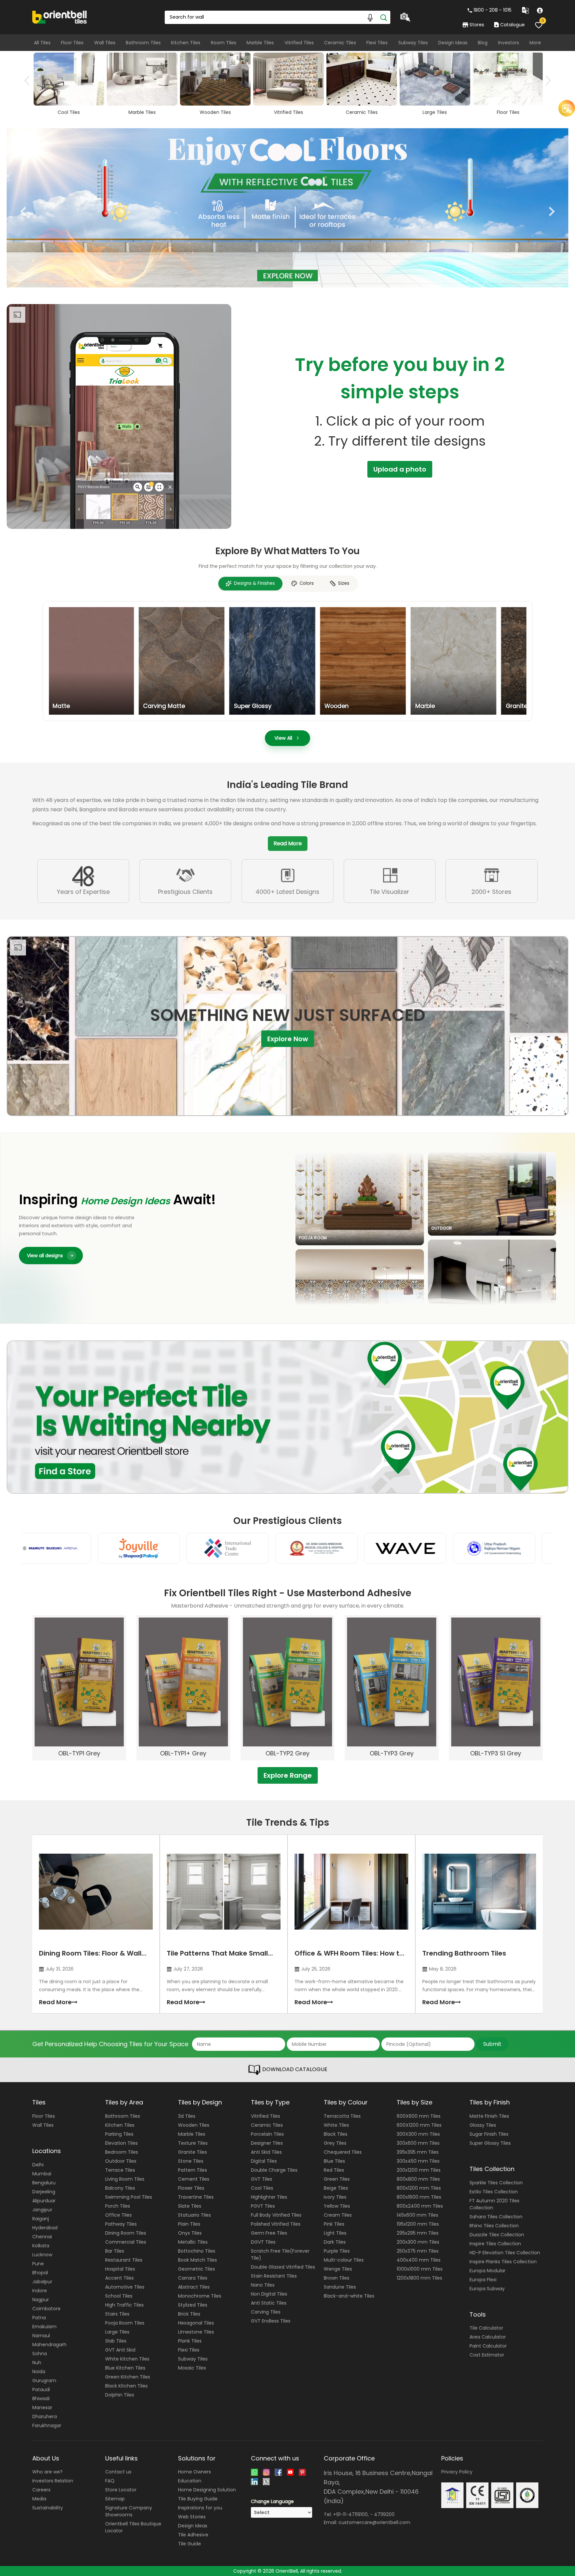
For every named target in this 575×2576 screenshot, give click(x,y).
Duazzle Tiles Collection (497, 2235)
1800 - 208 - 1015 (492, 10)
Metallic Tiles (193, 2242)
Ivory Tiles (335, 2197)
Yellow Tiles (337, 2206)
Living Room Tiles (125, 2179)
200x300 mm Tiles (418, 2242)
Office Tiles (118, 2215)
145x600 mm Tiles (417, 2215)
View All (283, 738)
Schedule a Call (522, 147)
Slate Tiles (190, 2206)
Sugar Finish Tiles (489, 2134)
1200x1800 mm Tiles (419, 2278)
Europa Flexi (483, 2280)
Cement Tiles (194, 2179)
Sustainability (48, 2508)
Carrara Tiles (193, 2278)
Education (190, 2481)
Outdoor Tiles (121, 2161)
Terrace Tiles (120, 2170)
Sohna (40, 2354)
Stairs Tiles (117, 2314)
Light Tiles (335, 2233)
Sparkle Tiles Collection (496, 2183)
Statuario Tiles (194, 2215)
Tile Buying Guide (198, 2499)
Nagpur (41, 2300)
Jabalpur (42, 2282)
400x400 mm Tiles (419, 2260)
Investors (509, 43)
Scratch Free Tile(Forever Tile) (280, 2254)
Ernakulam (44, 2327)
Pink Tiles (334, 2224)
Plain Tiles (189, 2224)
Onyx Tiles (190, 2233)
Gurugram (44, 2381)
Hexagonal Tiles (196, 2323)
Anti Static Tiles (269, 2303)
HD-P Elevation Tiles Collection (505, 2253)
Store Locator (121, 2490)
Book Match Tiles (197, 2260)
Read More (288, 843)
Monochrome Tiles (200, 2296)
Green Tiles (337, 2179)
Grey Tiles (335, 2143)
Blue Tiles (334, 2161)
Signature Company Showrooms (129, 2511)
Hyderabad (45, 2228)
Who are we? (47, 2472)
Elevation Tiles (121, 2143)
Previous (29, 81)
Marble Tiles (260, 43)
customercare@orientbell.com (374, 2522)
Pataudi (41, 2390)
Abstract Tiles (194, 2287)
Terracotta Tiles (342, 2116)
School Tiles (119, 2296)
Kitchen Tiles (186, 43)
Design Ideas (453, 43)
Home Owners (194, 2472)
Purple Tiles (337, 2251)
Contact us (118, 2472)
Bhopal (40, 2273)
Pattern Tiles (192, 2170)
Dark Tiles (335, 2242)
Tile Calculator (486, 2328)
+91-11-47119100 (350, 2514)
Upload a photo (400, 469)
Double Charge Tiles (274, 2170)
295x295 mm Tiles (418, 2233)
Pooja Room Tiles (125, 2323)
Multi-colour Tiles (344, 2260)
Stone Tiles (191, 2161)
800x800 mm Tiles (418, 2179)
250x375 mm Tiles (418, 2251)
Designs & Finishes (254, 583)
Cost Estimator (487, 2355)
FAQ (110, 2481)
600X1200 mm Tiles (419, 2125)
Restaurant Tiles (124, 2260)
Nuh (37, 2363)
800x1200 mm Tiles (419, 2188)
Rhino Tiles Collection (494, 2226)
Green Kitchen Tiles (128, 2377)
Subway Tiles (413, 43)
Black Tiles (336, 2134)
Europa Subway (487, 2289)
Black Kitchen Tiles (126, 2386)
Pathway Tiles (121, 2224)
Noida (39, 2372)
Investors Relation (53, 2481)
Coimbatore (46, 2309)
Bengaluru (44, 2183)
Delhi (38, 2165)
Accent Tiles (119, 2278)
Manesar (42, 2407)
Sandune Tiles (340, 2287)
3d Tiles (187, 2116)
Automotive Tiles (125, 2287)
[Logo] (60, 17)
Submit (492, 2044)
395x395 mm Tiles (418, 2152)
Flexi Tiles (377, 43)
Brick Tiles (189, 2314)
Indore (40, 2291)
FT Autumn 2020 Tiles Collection (494, 2204)
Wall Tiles (105, 43)
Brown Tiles (337, 2278)
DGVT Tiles (263, 2242)
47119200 (384, 2514)
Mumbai (42, 2174)
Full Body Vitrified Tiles (276, 2215)
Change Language (272, 2501)
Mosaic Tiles (192, 2368)
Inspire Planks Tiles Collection (503, 2262)
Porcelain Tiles (267, 2134)
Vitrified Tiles (299, 43)
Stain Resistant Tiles (274, 2276)
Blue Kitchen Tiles (125, 2368)
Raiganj (41, 2219)
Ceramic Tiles (340, 43)
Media (39, 2499)
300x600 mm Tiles (418, 2143)
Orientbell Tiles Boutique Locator (133, 2527)
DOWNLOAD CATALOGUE (294, 2070)
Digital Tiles (264, 2161)
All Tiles (42, 43)
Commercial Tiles (126, 2242)
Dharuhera (45, 2416)
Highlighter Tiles (269, 2197)
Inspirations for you (200, 2508)
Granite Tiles (192, 2152)
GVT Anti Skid (120, 2350)
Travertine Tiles (196, 2197)
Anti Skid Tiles (266, 2152)
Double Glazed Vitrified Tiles (283, 2267)
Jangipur (42, 2210)
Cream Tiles (338, 2215)
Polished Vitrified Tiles (276, 2224)
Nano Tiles (263, 2285)
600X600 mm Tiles (419, 2116)
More (535, 43)
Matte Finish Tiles (489, 2116)
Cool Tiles (262, 2188)
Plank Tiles (190, 2341)
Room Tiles (224, 43)
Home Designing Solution (207, 2490)
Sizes (344, 583)
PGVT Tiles (263, 2206)
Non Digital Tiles (269, 2294)
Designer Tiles (267, 2143)
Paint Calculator (488, 2346)
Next (546, 81)
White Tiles (336, 2125)
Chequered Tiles (343, 2152)
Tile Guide (190, 2544)
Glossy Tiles (483, 2125)
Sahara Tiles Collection (496, 2217)
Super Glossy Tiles (490, 2143)
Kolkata (41, 2246)
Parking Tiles (119, 2134)
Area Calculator (488, 2337)
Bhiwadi (41, 2398)
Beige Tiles (336, 2188)
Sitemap (115, 2499)
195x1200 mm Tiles (418, 2224)
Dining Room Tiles (126, 2233)
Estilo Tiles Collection (494, 2192)
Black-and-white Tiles (349, 2296)
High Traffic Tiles (124, 2305)
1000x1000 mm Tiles (420, 2269)
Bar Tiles (115, 2251)
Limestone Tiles (196, 2332)
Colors (307, 583)
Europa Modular (487, 2271)
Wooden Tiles (194, 2125)
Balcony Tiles (120, 2188)
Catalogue (512, 25)
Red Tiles (334, 2170)
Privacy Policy (457, 2472)
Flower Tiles (191, 2188)
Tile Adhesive (193, 2535)
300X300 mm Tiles (418, 2134)
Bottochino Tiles (197, 2251)
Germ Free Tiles (269, 2233)
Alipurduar (44, 2201)
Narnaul (41, 2336)
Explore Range (288, 1775)
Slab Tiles (116, 2341)
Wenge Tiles (338, 2269)
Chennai (42, 2237)
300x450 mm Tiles (418, 2161)
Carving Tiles (266, 2312)
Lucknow (42, 2255)
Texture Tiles (193, 2143)
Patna (39, 2318)
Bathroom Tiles (143, 43)
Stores (477, 25)
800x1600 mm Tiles (419, 2197)
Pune (38, 2264)
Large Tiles (117, 2332)
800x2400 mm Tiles (420, 2206)
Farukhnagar (47, 2425)
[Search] (384, 17)
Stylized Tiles (193, 2305)
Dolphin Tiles (120, 2395)
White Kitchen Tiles (127, 2359)
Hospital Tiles (120, 2269)
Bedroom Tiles (122, 2152)
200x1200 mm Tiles (419, 2170)
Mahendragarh (49, 2345)
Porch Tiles (118, 2206)
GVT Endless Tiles (271, 2321)
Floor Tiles (72, 43)
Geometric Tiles (196, 2269)
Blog (483, 43)
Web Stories (192, 2517)
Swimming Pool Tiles (129, 2197)
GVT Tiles (262, 2179)
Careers (41, 2490)
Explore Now (288, 1038)
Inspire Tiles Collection (495, 2244)
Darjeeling (44, 2192)
